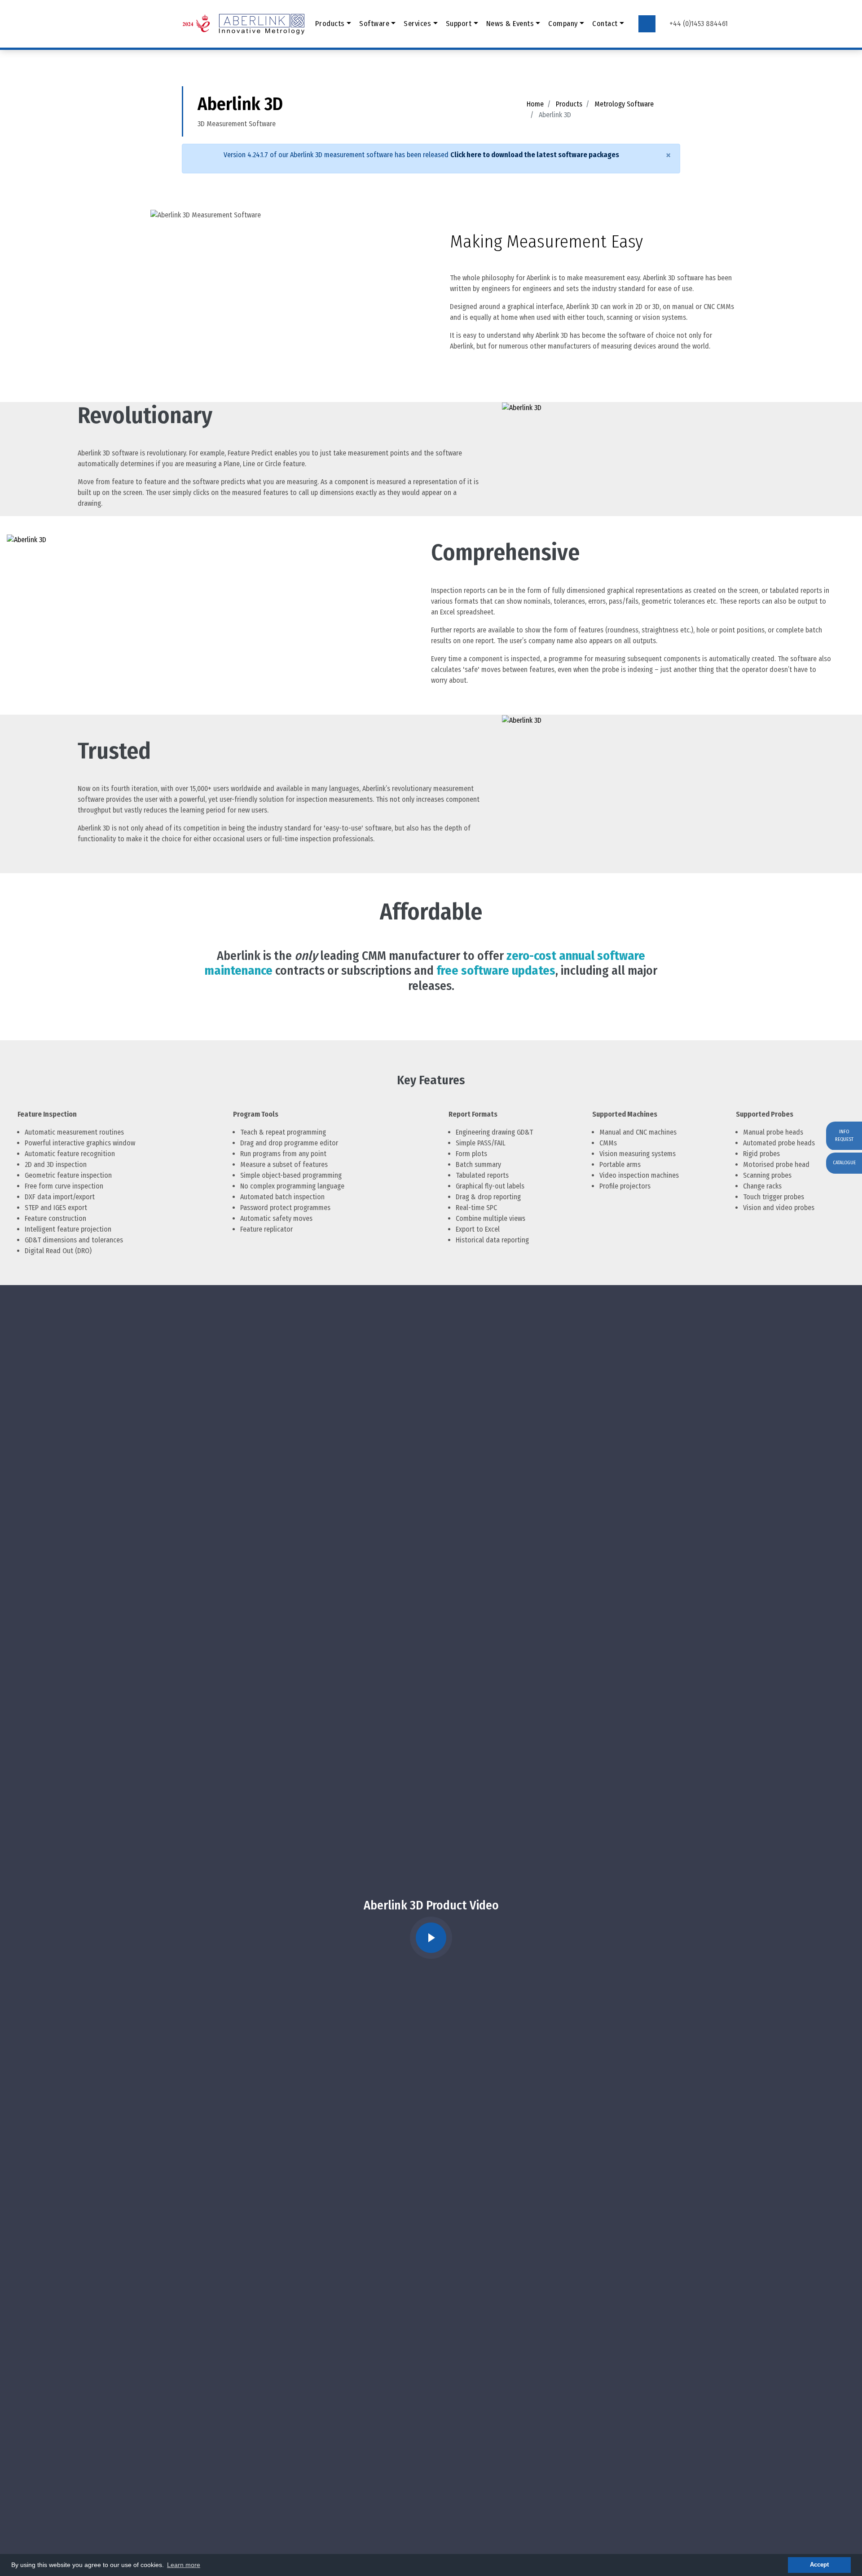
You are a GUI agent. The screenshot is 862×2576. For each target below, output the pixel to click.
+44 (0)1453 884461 (699, 24)
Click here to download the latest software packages (535, 155)
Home (535, 104)
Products (569, 104)
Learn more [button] (184, 2565)
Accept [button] (819, 2565)
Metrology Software (624, 104)
